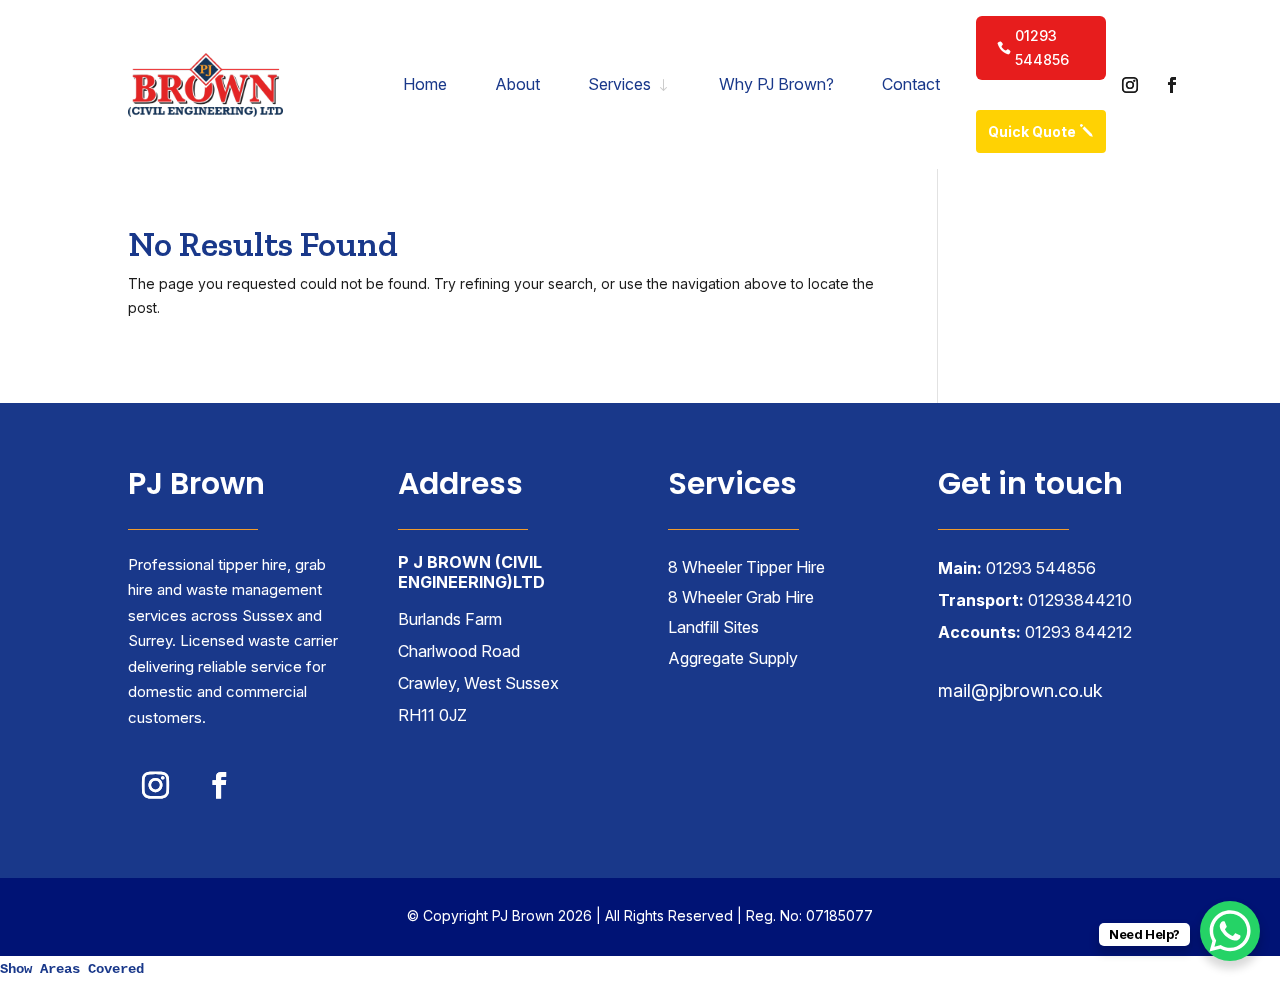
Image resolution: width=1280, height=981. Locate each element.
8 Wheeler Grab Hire (741, 597)
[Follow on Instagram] (1130, 85)
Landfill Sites (713, 627)
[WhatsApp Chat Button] (1230, 931)
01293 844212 (1078, 632)
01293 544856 (1042, 47)
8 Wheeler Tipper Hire (746, 567)
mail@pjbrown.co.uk (1020, 690)
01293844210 (1080, 600)
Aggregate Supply (733, 658)
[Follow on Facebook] (1172, 85)
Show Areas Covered (72, 969)
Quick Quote (1032, 131)
